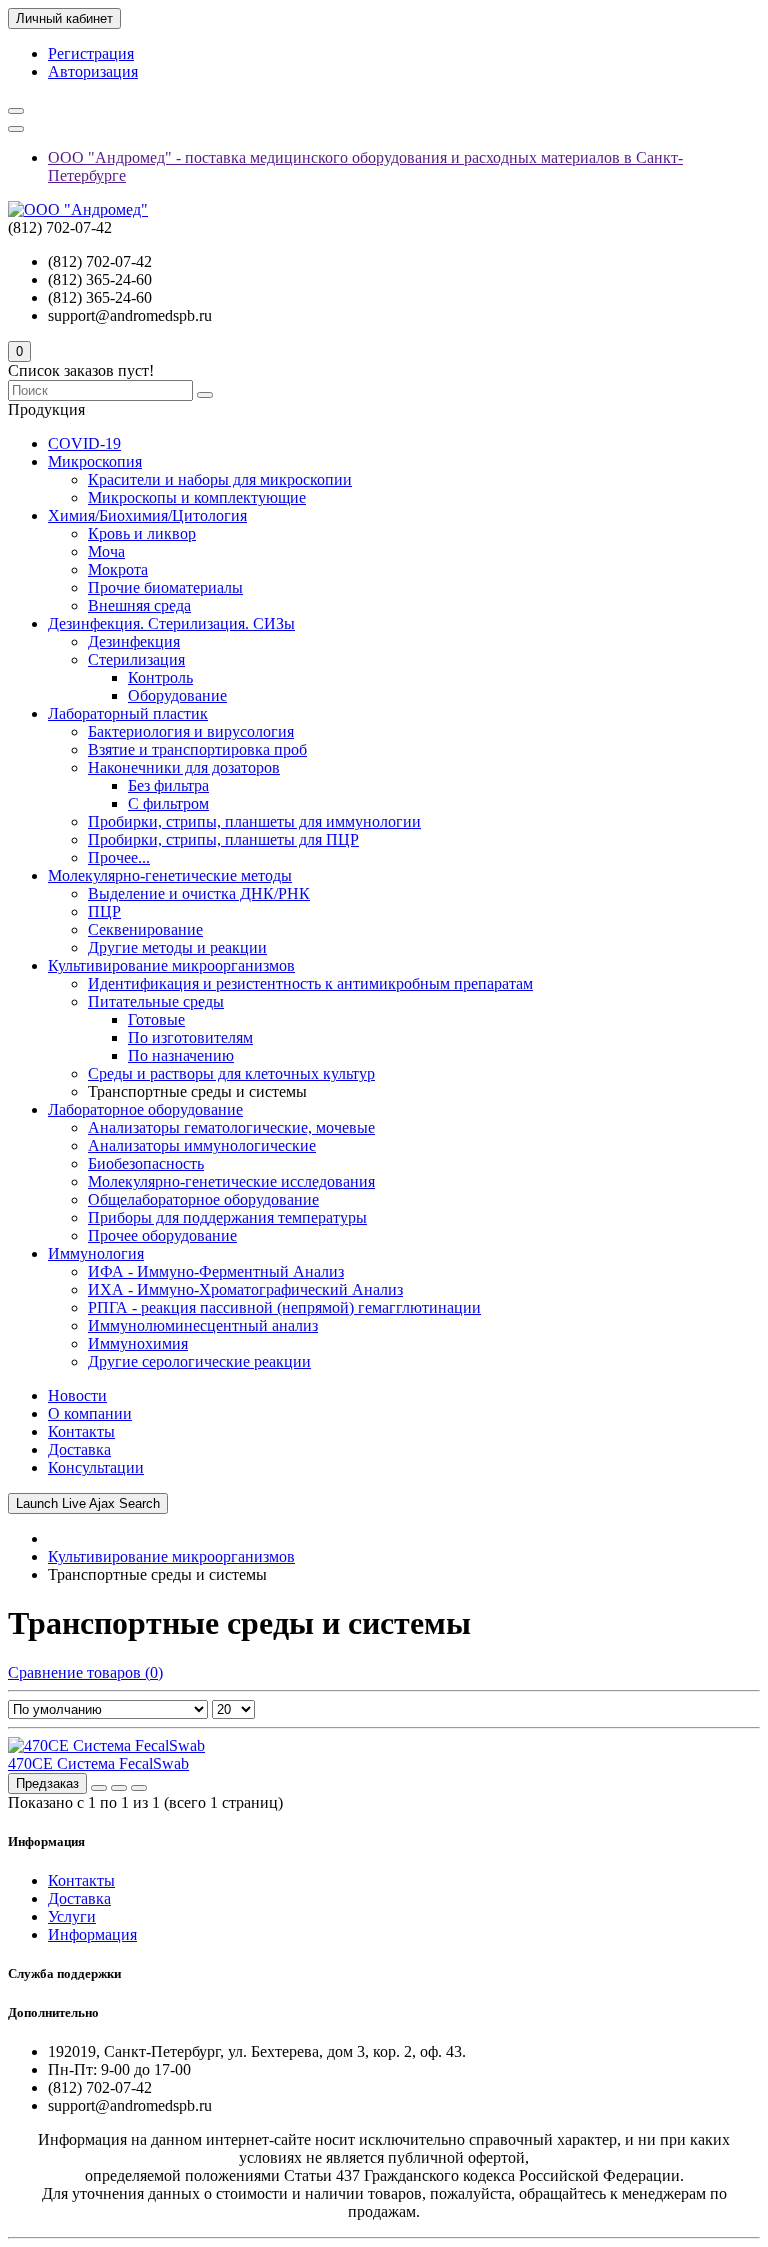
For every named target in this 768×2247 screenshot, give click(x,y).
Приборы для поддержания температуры (227, 1217)
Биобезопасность (146, 1163)
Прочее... (119, 857)
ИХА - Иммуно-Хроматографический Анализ (245, 1289)
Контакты (81, 1431)
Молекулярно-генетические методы (170, 875)
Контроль (160, 677)
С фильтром (168, 803)
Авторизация (93, 71)
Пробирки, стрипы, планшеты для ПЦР (223, 839)
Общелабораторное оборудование (203, 1199)
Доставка (79, 1449)
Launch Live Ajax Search (88, 1503)
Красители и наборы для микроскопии (220, 479)
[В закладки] (119, 1788)
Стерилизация (136, 659)
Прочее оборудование (162, 1235)
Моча (106, 551)
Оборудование (177, 695)
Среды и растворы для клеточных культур (231, 1073)
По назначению (181, 1055)
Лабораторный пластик (128, 713)
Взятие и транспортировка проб (197, 749)
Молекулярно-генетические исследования (231, 1181)
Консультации (96, 1467)
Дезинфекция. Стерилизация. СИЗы (171, 623)
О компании (90, 1413)
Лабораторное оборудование (145, 1109)
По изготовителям (190, 1037)
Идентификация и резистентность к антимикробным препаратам (310, 983)
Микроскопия (95, 461)
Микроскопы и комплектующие (197, 497)
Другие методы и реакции (177, 947)
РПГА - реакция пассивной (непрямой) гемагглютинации (284, 1307)
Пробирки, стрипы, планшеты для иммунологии (254, 821)
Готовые (156, 1019)
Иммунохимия (138, 1343)
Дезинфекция (134, 641)
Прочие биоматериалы (165, 587)
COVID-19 (84, 443)
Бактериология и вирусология (191, 731)
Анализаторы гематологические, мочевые (231, 1127)
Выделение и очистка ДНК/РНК (199, 893)
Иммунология (96, 1253)
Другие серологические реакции (199, 1361)
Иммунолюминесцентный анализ (203, 1325)
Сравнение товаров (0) (85, 1672)
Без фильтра (168, 785)
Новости (77, 1395)
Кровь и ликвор (142, 533)
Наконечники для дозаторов (184, 767)
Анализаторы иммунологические (202, 1145)
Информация (92, 1934)
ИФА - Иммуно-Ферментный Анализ (216, 1271)
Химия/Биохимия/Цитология (147, 515)
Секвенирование (145, 929)
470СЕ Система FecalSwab (98, 1763)
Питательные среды (156, 1001)
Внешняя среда (139, 605)
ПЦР (104, 911)
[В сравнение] (139, 1788)
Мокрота (118, 569)
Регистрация (91, 53)
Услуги (72, 1916)
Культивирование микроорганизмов (171, 965)
